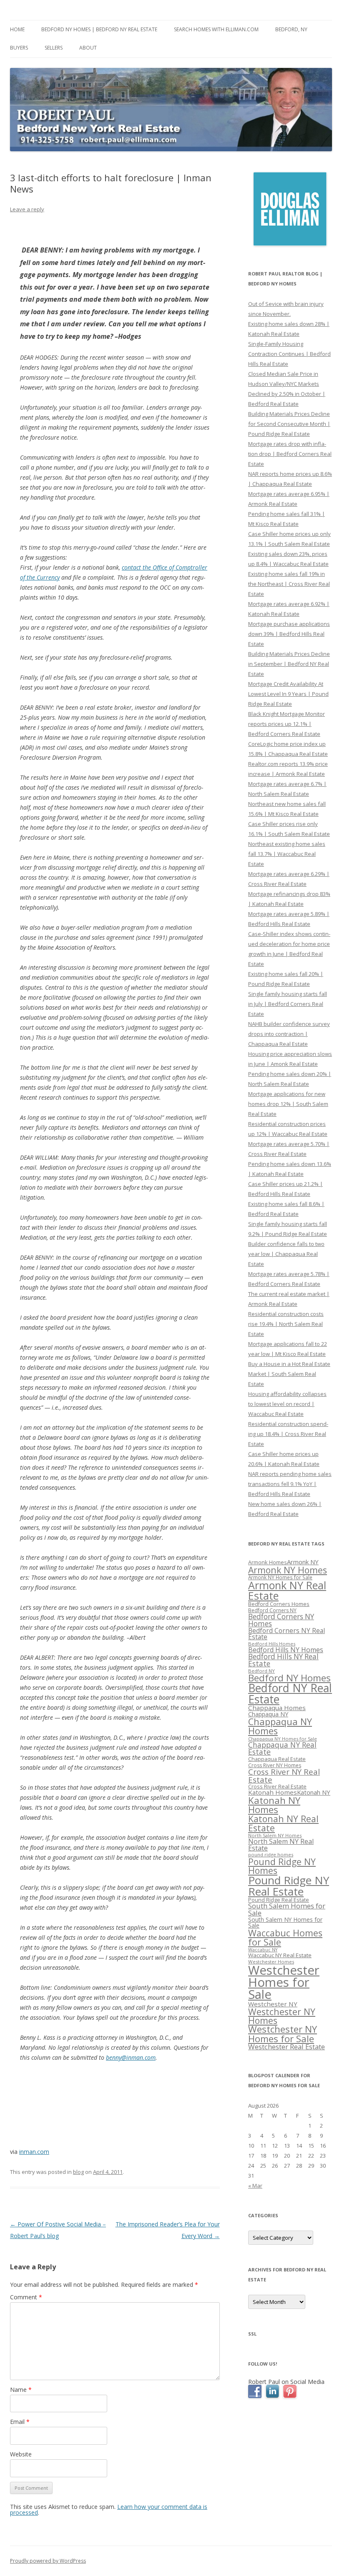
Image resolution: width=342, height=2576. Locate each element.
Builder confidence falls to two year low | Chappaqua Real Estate (286, 1254)
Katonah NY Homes (274, 1805)
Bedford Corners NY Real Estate (287, 1634)
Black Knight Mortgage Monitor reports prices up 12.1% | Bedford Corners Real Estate (287, 724)
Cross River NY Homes (275, 1765)
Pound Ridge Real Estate (279, 1900)
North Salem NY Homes (275, 1835)
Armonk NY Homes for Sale (280, 1577)
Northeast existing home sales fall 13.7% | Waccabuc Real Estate (287, 854)
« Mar (255, 2186)
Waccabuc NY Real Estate (280, 1955)
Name (21, 2390)
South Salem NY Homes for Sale (285, 1922)
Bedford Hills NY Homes (286, 1650)
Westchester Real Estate (287, 2047)
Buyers (19, 48)
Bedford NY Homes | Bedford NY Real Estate (99, 29)
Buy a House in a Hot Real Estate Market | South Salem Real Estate (289, 1374)
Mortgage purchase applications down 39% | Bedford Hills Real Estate (289, 634)
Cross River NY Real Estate (284, 1776)
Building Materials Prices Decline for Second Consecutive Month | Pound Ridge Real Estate (289, 424)
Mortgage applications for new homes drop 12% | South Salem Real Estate (288, 1104)
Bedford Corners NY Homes (281, 1620)
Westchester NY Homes (282, 2016)
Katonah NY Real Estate (283, 1823)
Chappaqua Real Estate (277, 1759)
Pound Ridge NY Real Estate (289, 1886)
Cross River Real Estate (277, 1786)
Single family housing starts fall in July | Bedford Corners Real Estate (288, 1004)
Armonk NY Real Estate (287, 1590)
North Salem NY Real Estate (281, 1845)
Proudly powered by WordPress (48, 2561)
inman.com (34, 2152)
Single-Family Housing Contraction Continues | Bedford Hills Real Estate (289, 354)
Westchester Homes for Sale (284, 1982)
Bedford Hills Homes (272, 1644)
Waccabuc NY (263, 1950)
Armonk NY (303, 1562)
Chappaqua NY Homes (280, 1726)
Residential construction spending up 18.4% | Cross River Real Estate (288, 1434)
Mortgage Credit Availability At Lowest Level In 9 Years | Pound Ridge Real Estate (288, 694)
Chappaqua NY (268, 1714)
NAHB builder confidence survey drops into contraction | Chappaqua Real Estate (289, 1034)
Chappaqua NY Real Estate (282, 1748)
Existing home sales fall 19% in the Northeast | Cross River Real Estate (289, 584)
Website (21, 2454)
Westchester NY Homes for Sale (283, 2034)
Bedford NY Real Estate (290, 1694)
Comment (26, 2297)
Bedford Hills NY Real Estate (283, 1660)
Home (17, 29)
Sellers (54, 48)
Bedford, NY (291, 29)
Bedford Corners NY (272, 1610)
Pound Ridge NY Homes (282, 1866)
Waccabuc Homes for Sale (285, 1937)
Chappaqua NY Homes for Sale (283, 1739)
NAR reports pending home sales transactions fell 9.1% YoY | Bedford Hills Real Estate (290, 1484)
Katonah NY (314, 1792)
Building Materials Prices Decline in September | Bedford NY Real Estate (289, 664)
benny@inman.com (131, 2057)
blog (78, 2172)
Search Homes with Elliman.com (216, 29)
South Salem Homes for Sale (287, 1909)
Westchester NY (273, 2004)
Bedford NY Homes (289, 1678)
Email (20, 2422)
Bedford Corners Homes (279, 1604)
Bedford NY (262, 1671)
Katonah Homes (273, 1792)
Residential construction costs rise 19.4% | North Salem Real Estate (286, 1324)
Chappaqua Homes (277, 1708)
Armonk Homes (268, 1562)
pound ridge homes (271, 1854)
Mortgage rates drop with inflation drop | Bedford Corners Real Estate (290, 454)
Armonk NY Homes (288, 1570)
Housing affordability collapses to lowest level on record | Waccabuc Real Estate (287, 1404)
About (88, 48)
